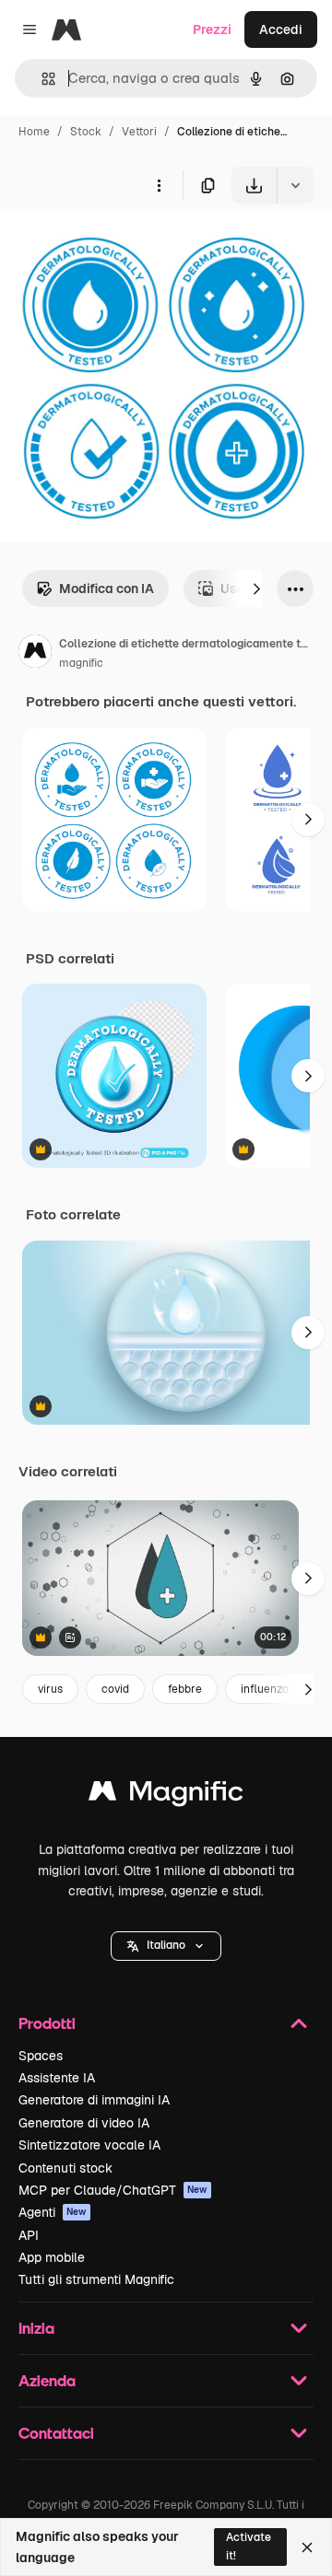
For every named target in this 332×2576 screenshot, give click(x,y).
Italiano (166, 1945)
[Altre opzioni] (159, 185)
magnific (81, 663)
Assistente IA (57, 2078)
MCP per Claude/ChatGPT (113, 2190)
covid (115, 1689)
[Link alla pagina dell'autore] (35, 654)
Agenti (53, 2212)
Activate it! (249, 2546)
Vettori (139, 132)
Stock (86, 132)
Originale (122, 246)
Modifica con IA (107, 589)
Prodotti (47, 2023)
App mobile (52, 2257)
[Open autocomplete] (41, 79)
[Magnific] (166, 1795)
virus (50, 1689)
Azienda (47, 2380)
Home (34, 132)
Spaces (41, 2056)
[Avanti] (256, 589)
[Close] (307, 2547)
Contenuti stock (65, 2168)
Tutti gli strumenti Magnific (96, 2279)
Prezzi (212, 29)
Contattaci (56, 2433)
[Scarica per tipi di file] (295, 185)
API (29, 2235)
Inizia (36, 2328)
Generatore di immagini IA (94, 2100)
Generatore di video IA (84, 2123)
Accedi (281, 29)
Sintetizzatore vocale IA (89, 2145)
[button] (166, 1946)
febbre (185, 1689)
